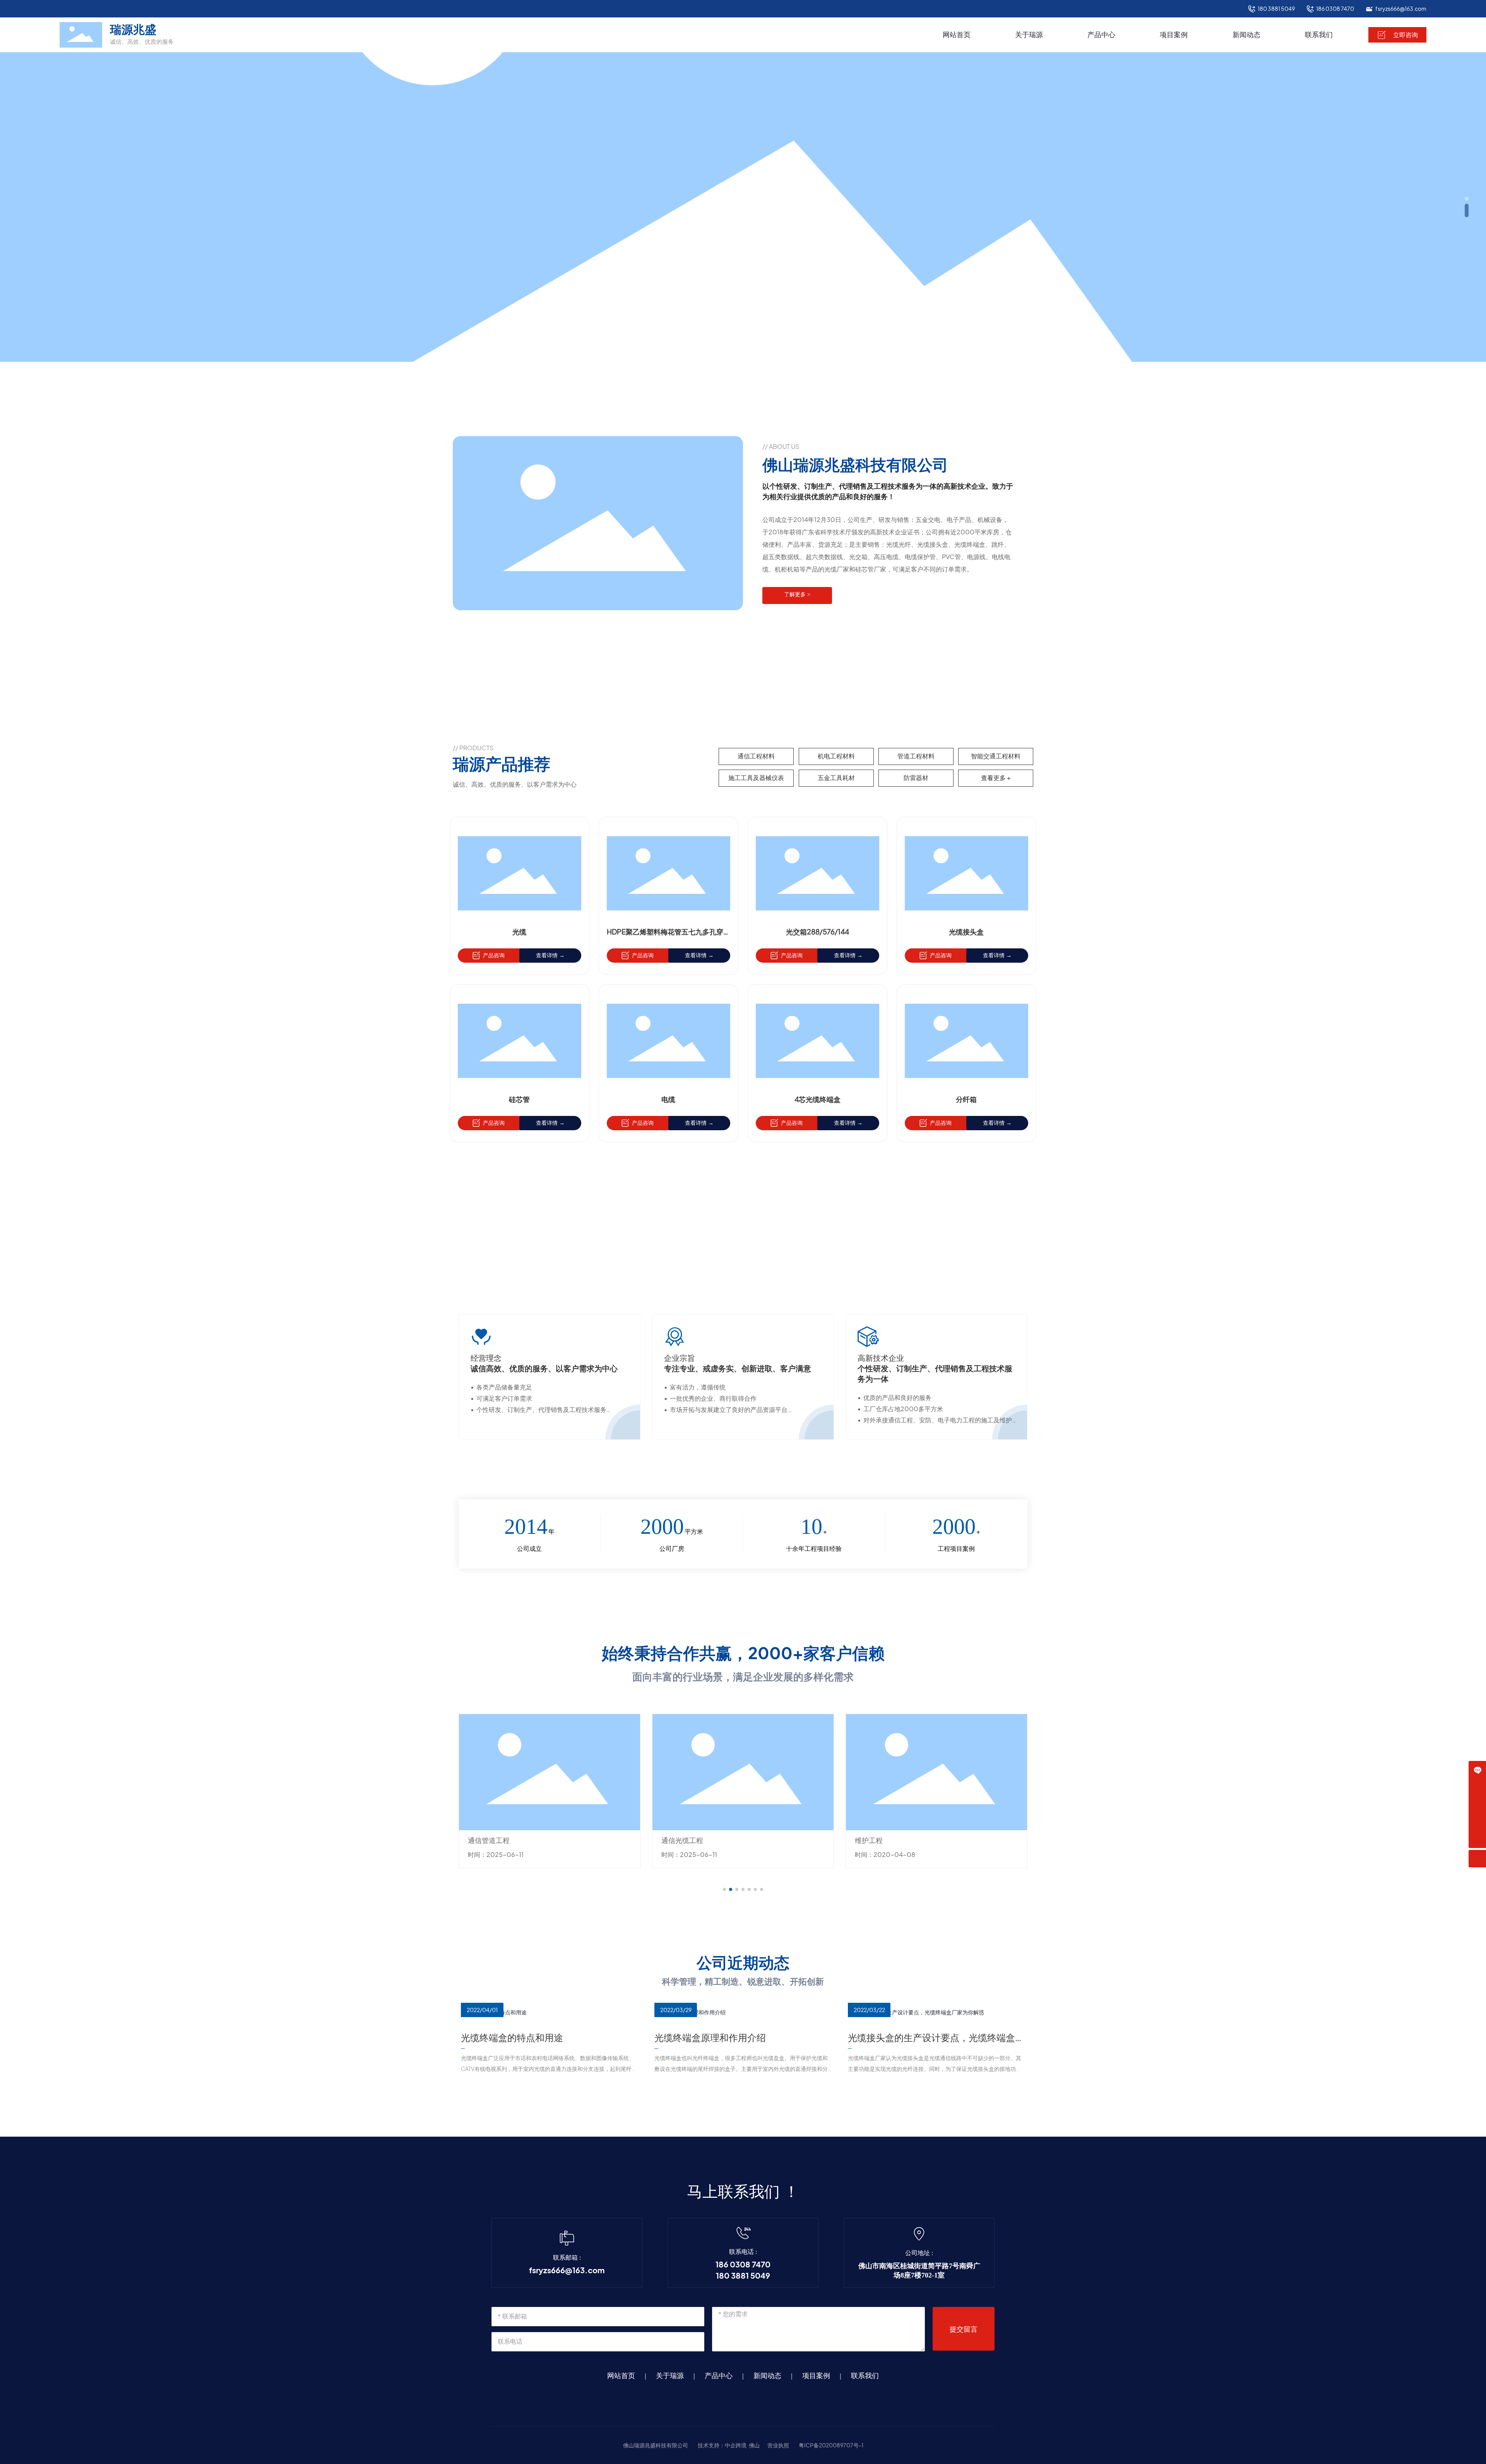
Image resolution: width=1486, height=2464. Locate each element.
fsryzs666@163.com (1401, 9)
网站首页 (621, 2376)
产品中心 (719, 2376)
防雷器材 (916, 778)
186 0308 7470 (1335, 9)
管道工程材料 (916, 756)
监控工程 (869, 1840)
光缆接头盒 (966, 932)
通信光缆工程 (489, 1840)
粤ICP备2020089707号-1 (831, 2445)
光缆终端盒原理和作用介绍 (710, 2038)
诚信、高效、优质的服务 (142, 41)
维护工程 (675, 1840)
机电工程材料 (836, 756)
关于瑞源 (670, 2376)
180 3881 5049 (1276, 9)
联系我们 (865, 2376)
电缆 (668, 1099)
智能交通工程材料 (996, 756)
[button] (1467, 199)
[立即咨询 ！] (1477, 1770)
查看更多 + (996, 778)
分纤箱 (966, 1099)
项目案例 (816, 2376)
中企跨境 (736, 2445)
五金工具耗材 (836, 778)
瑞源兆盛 (133, 29)
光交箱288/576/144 (817, 932)
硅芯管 (519, 1099)
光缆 (519, 932)
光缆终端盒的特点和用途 (512, 2038)
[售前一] (1477, 1787)
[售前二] (1477, 1804)
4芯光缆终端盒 (817, 1099)
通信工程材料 (756, 756)
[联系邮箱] (1477, 1822)
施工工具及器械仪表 (756, 778)
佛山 (754, 2445)
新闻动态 (767, 2376)
